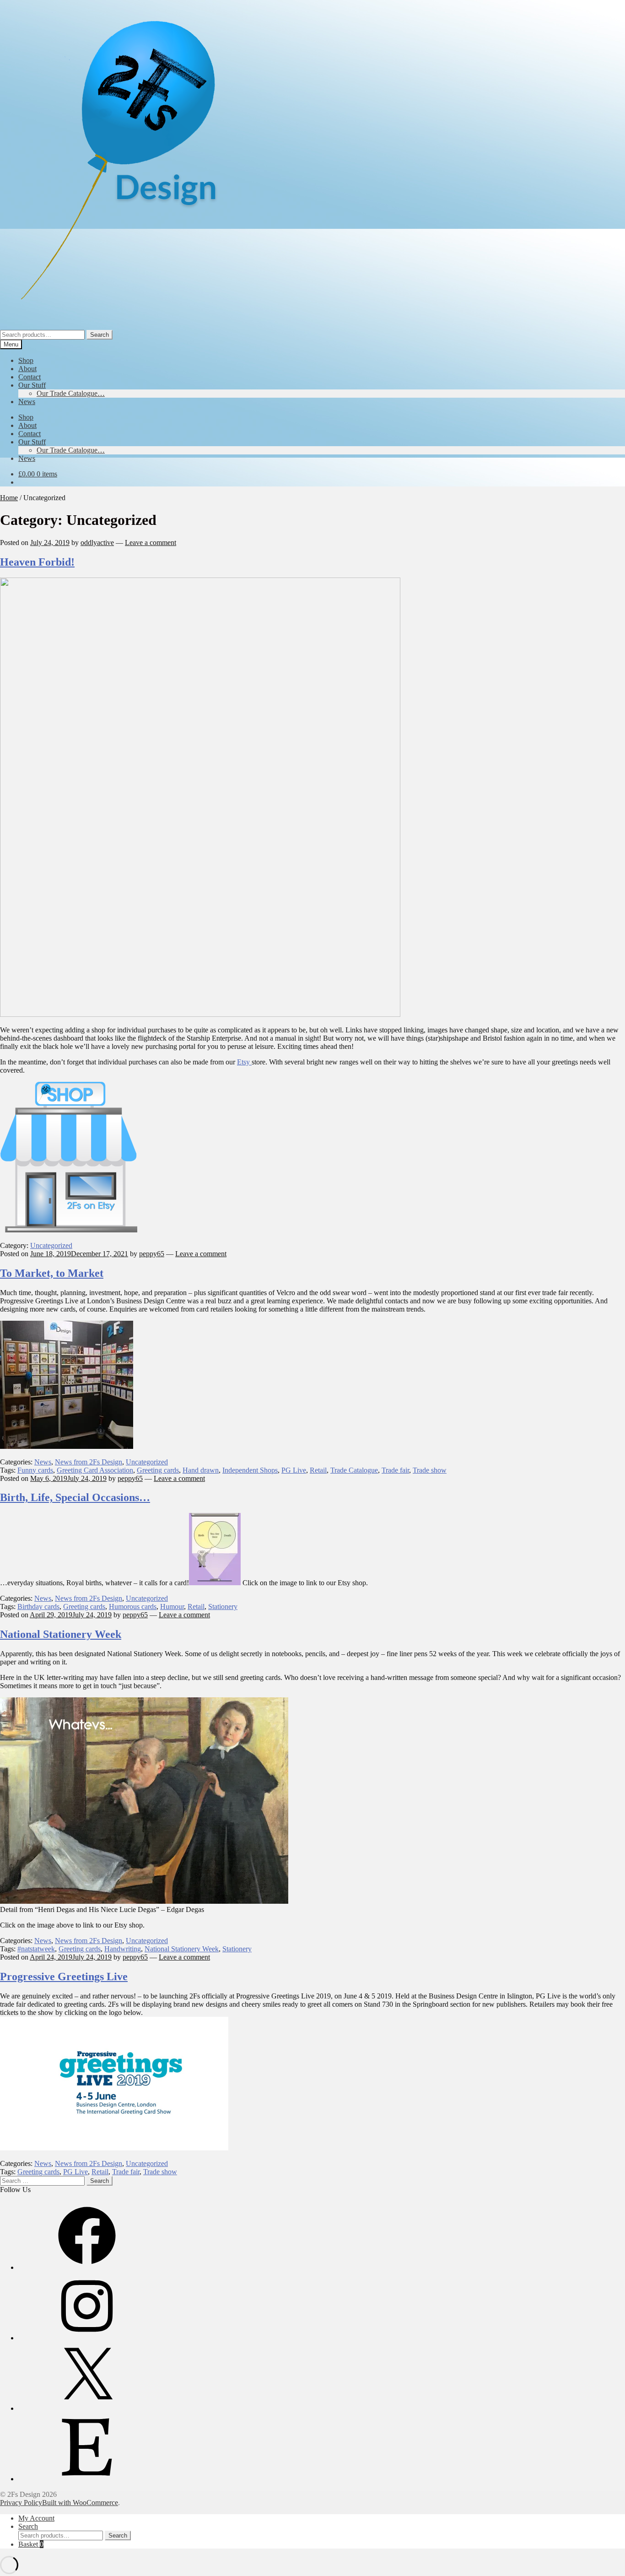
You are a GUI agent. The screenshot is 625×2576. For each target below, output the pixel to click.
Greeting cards (158, 1470)
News (27, 402)
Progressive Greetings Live (64, 1977)
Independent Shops (250, 1470)
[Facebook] (87, 2267)
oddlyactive (97, 543)
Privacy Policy (21, 2503)
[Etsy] (87, 2479)
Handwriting (123, 1949)
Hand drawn (201, 1470)
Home (9, 498)
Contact (30, 377)
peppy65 (152, 1254)
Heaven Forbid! (37, 562)
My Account (36, 2518)
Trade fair (395, 1470)
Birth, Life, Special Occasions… (75, 1497)
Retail (318, 1470)
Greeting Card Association (95, 1470)
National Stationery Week (61, 1634)
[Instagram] (87, 2338)
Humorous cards (133, 1607)
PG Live (294, 1470)
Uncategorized (51, 1245)
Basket (31, 2544)
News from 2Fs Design (89, 1462)
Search (100, 335)
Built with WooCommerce (80, 2503)
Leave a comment (151, 543)
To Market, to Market (52, 1273)
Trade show (430, 1470)
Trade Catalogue (354, 1470)
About (27, 369)
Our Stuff (32, 385)
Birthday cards (38, 1607)
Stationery (223, 1607)
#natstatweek (36, 1949)
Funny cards (35, 1470)
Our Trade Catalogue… (71, 393)
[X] (87, 2408)
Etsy (244, 1062)
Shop (26, 360)
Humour (172, 1607)
